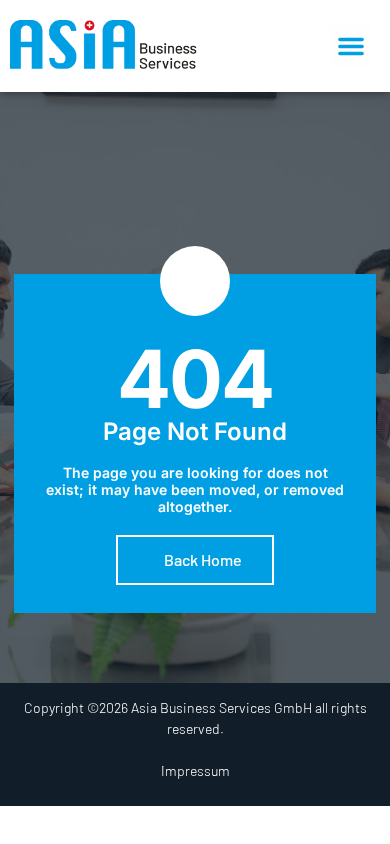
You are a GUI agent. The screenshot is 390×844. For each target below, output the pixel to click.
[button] (351, 46)
